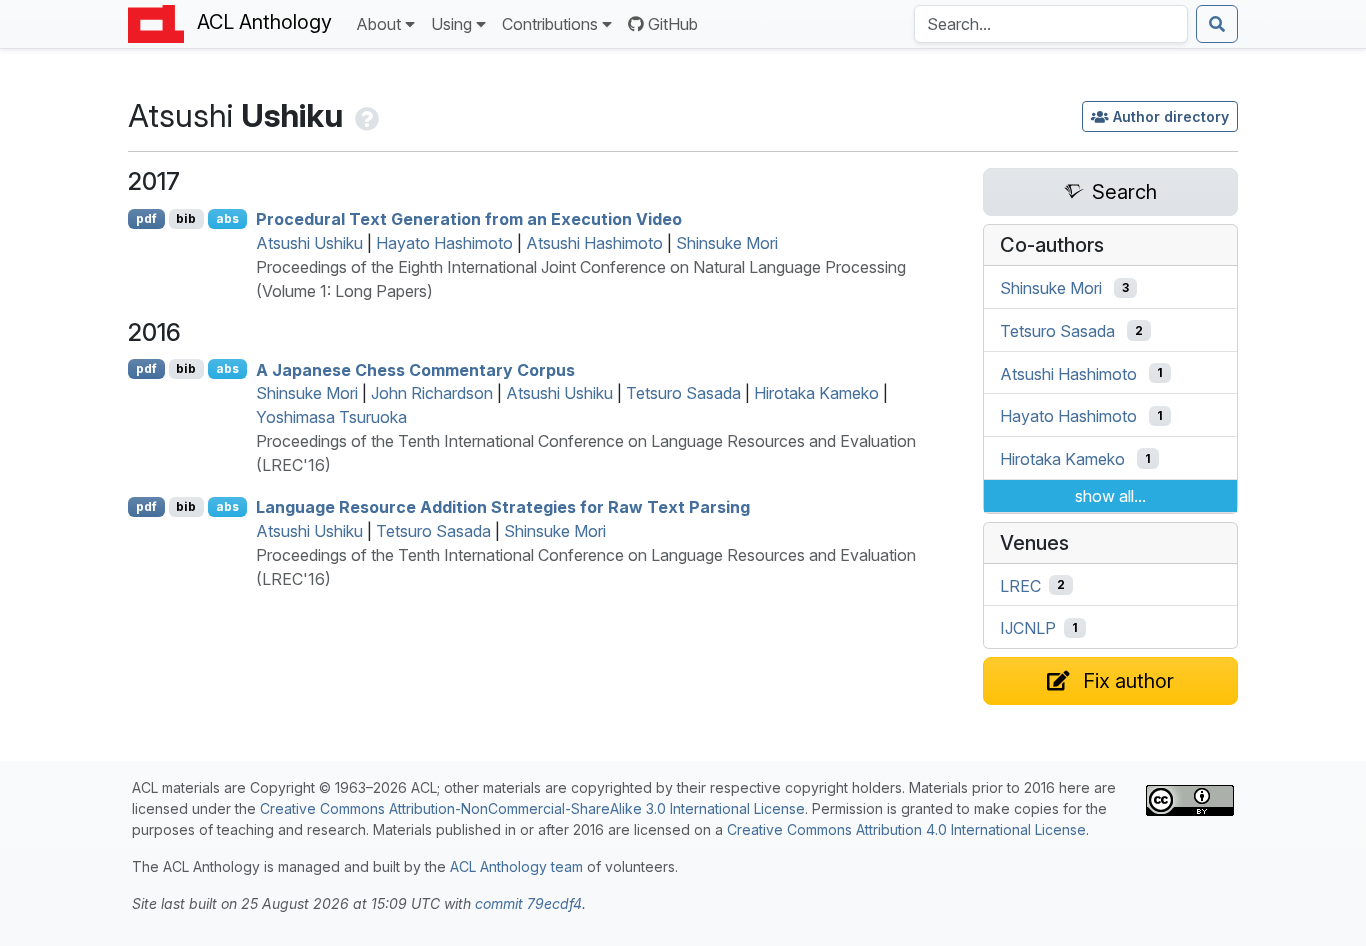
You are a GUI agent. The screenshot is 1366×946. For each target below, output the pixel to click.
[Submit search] (1217, 24)
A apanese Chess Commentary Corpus (415, 369)
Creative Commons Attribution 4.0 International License (906, 829)
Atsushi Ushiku (309, 243)
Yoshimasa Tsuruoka (331, 417)
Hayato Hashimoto (444, 243)
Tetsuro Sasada (683, 393)
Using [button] (451, 24)
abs (227, 218)
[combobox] (1051, 24)
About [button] (378, 24)
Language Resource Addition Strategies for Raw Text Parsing (503, 507)
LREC (1020, 585)
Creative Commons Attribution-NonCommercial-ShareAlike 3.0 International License (532, 808)
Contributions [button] (550, 24)
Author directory (1171, 116)
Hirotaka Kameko (816, 393)
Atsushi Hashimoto (594, 243)
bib (186, 218)
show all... (1110, 496)
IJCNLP (1028, 628)
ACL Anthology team (516, 866)
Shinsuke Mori (727, 243)
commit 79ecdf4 (528, 903)
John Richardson (432, 393)
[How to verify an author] (365, 115)
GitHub (673, 24)
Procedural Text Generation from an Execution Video (469, 219)
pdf (146, 218)
